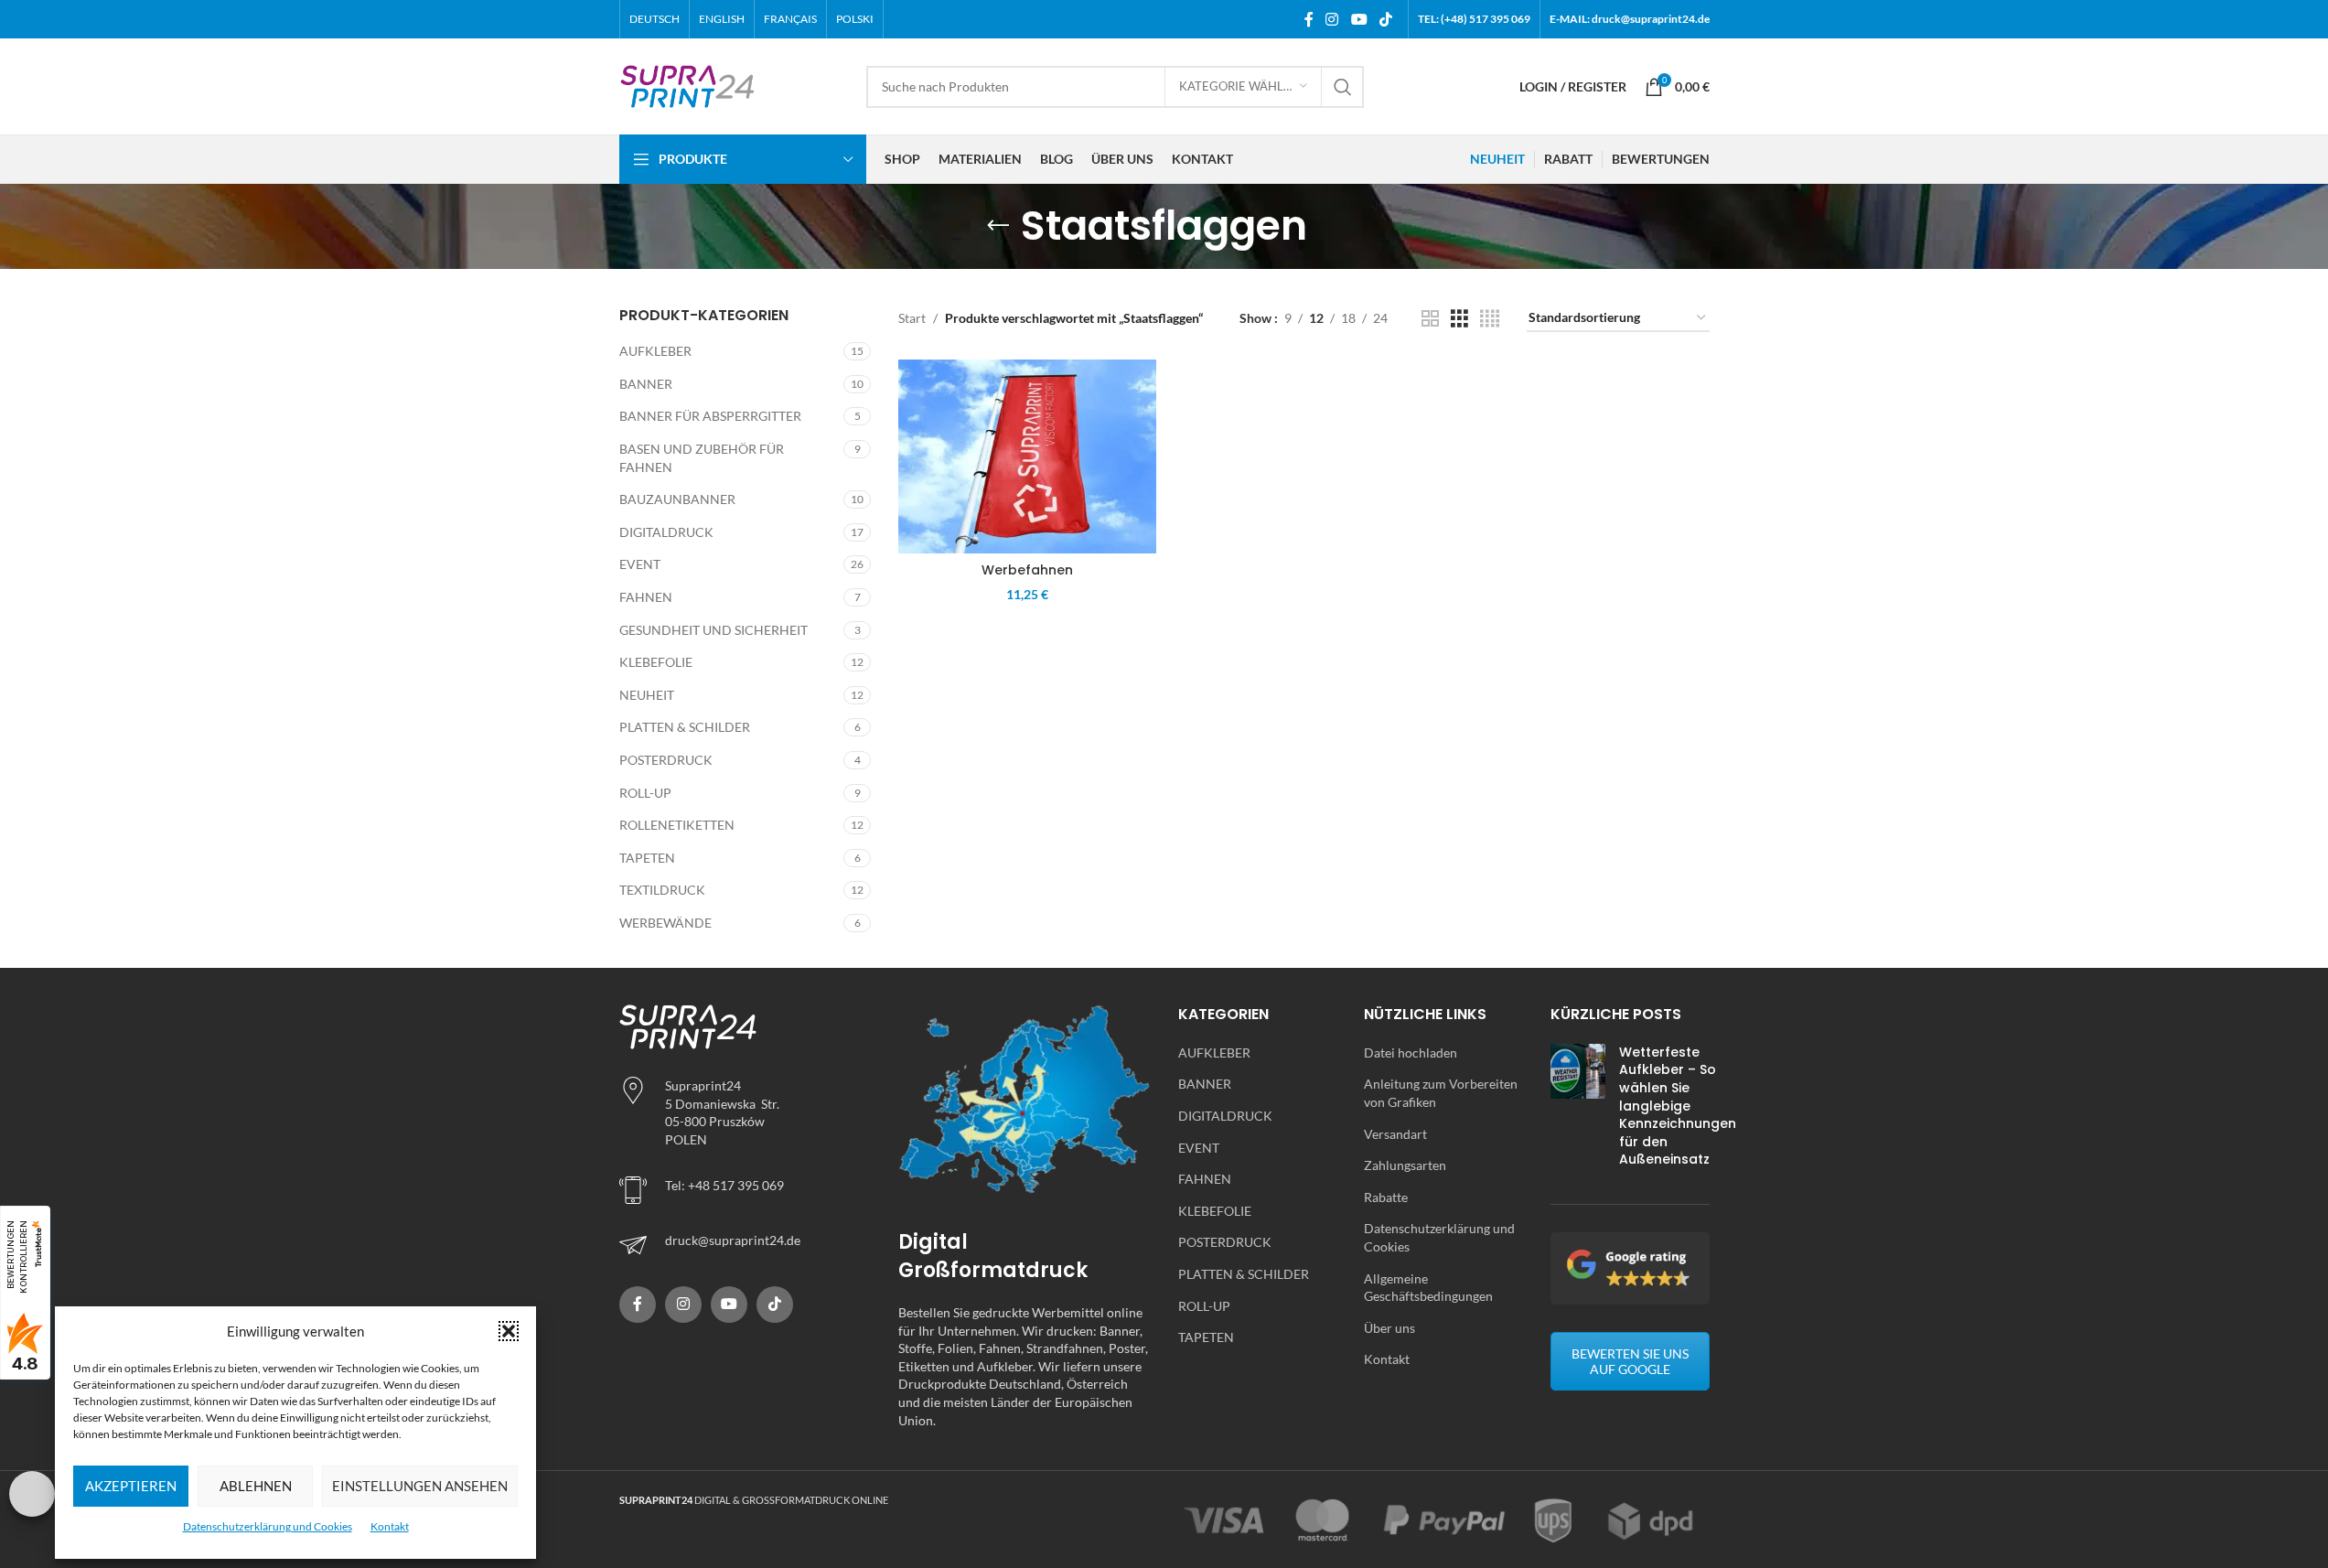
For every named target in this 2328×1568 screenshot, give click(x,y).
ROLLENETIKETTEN (677, 825)
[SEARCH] (1343, 87)
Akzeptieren (131, 1486)
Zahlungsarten (1405, 1165)
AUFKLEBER (655, 351)
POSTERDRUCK (666, 760)
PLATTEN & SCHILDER (685, 727)
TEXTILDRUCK (662, 890)
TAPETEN (647, 858)
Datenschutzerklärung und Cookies (268, 1526)
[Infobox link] (746, 1245)
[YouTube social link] (1359, 19)
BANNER (646, 384)
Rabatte (1386, 1197)
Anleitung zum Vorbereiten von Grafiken (1441, 1093)
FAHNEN (646, 597)
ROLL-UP (645, 793)
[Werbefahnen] (1027, 456)
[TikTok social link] (1385, 19)
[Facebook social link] (1309, 19)
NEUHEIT (647, 695)
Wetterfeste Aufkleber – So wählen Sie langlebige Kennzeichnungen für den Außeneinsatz (1678, 1106)
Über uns (1389, 1328)
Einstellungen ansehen (420, 1486)
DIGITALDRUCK (666, 532)
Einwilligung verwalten (32, 1494)
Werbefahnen (1027, 570)
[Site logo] (688, 85)
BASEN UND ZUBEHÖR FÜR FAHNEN (702, 458)
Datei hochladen (1411, 1052)
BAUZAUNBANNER (677, 499)
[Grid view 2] (1430, 319)
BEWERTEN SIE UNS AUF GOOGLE (1630, 1361)
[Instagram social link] (1332, 19)
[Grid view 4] (1490, 319)
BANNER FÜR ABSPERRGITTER (710, 416)
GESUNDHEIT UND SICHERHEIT (713, 630)
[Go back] (998, 226)
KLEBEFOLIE (656, 662)
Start (912, 318)
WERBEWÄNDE (665, 923)
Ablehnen (256, 1486)
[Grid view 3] (1459, 319)
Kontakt (390, 1526)
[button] (509, 1331)
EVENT (640, 564)
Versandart (1395, 1134)
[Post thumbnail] (1578, 1110)
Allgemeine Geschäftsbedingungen (1428, 1288)
